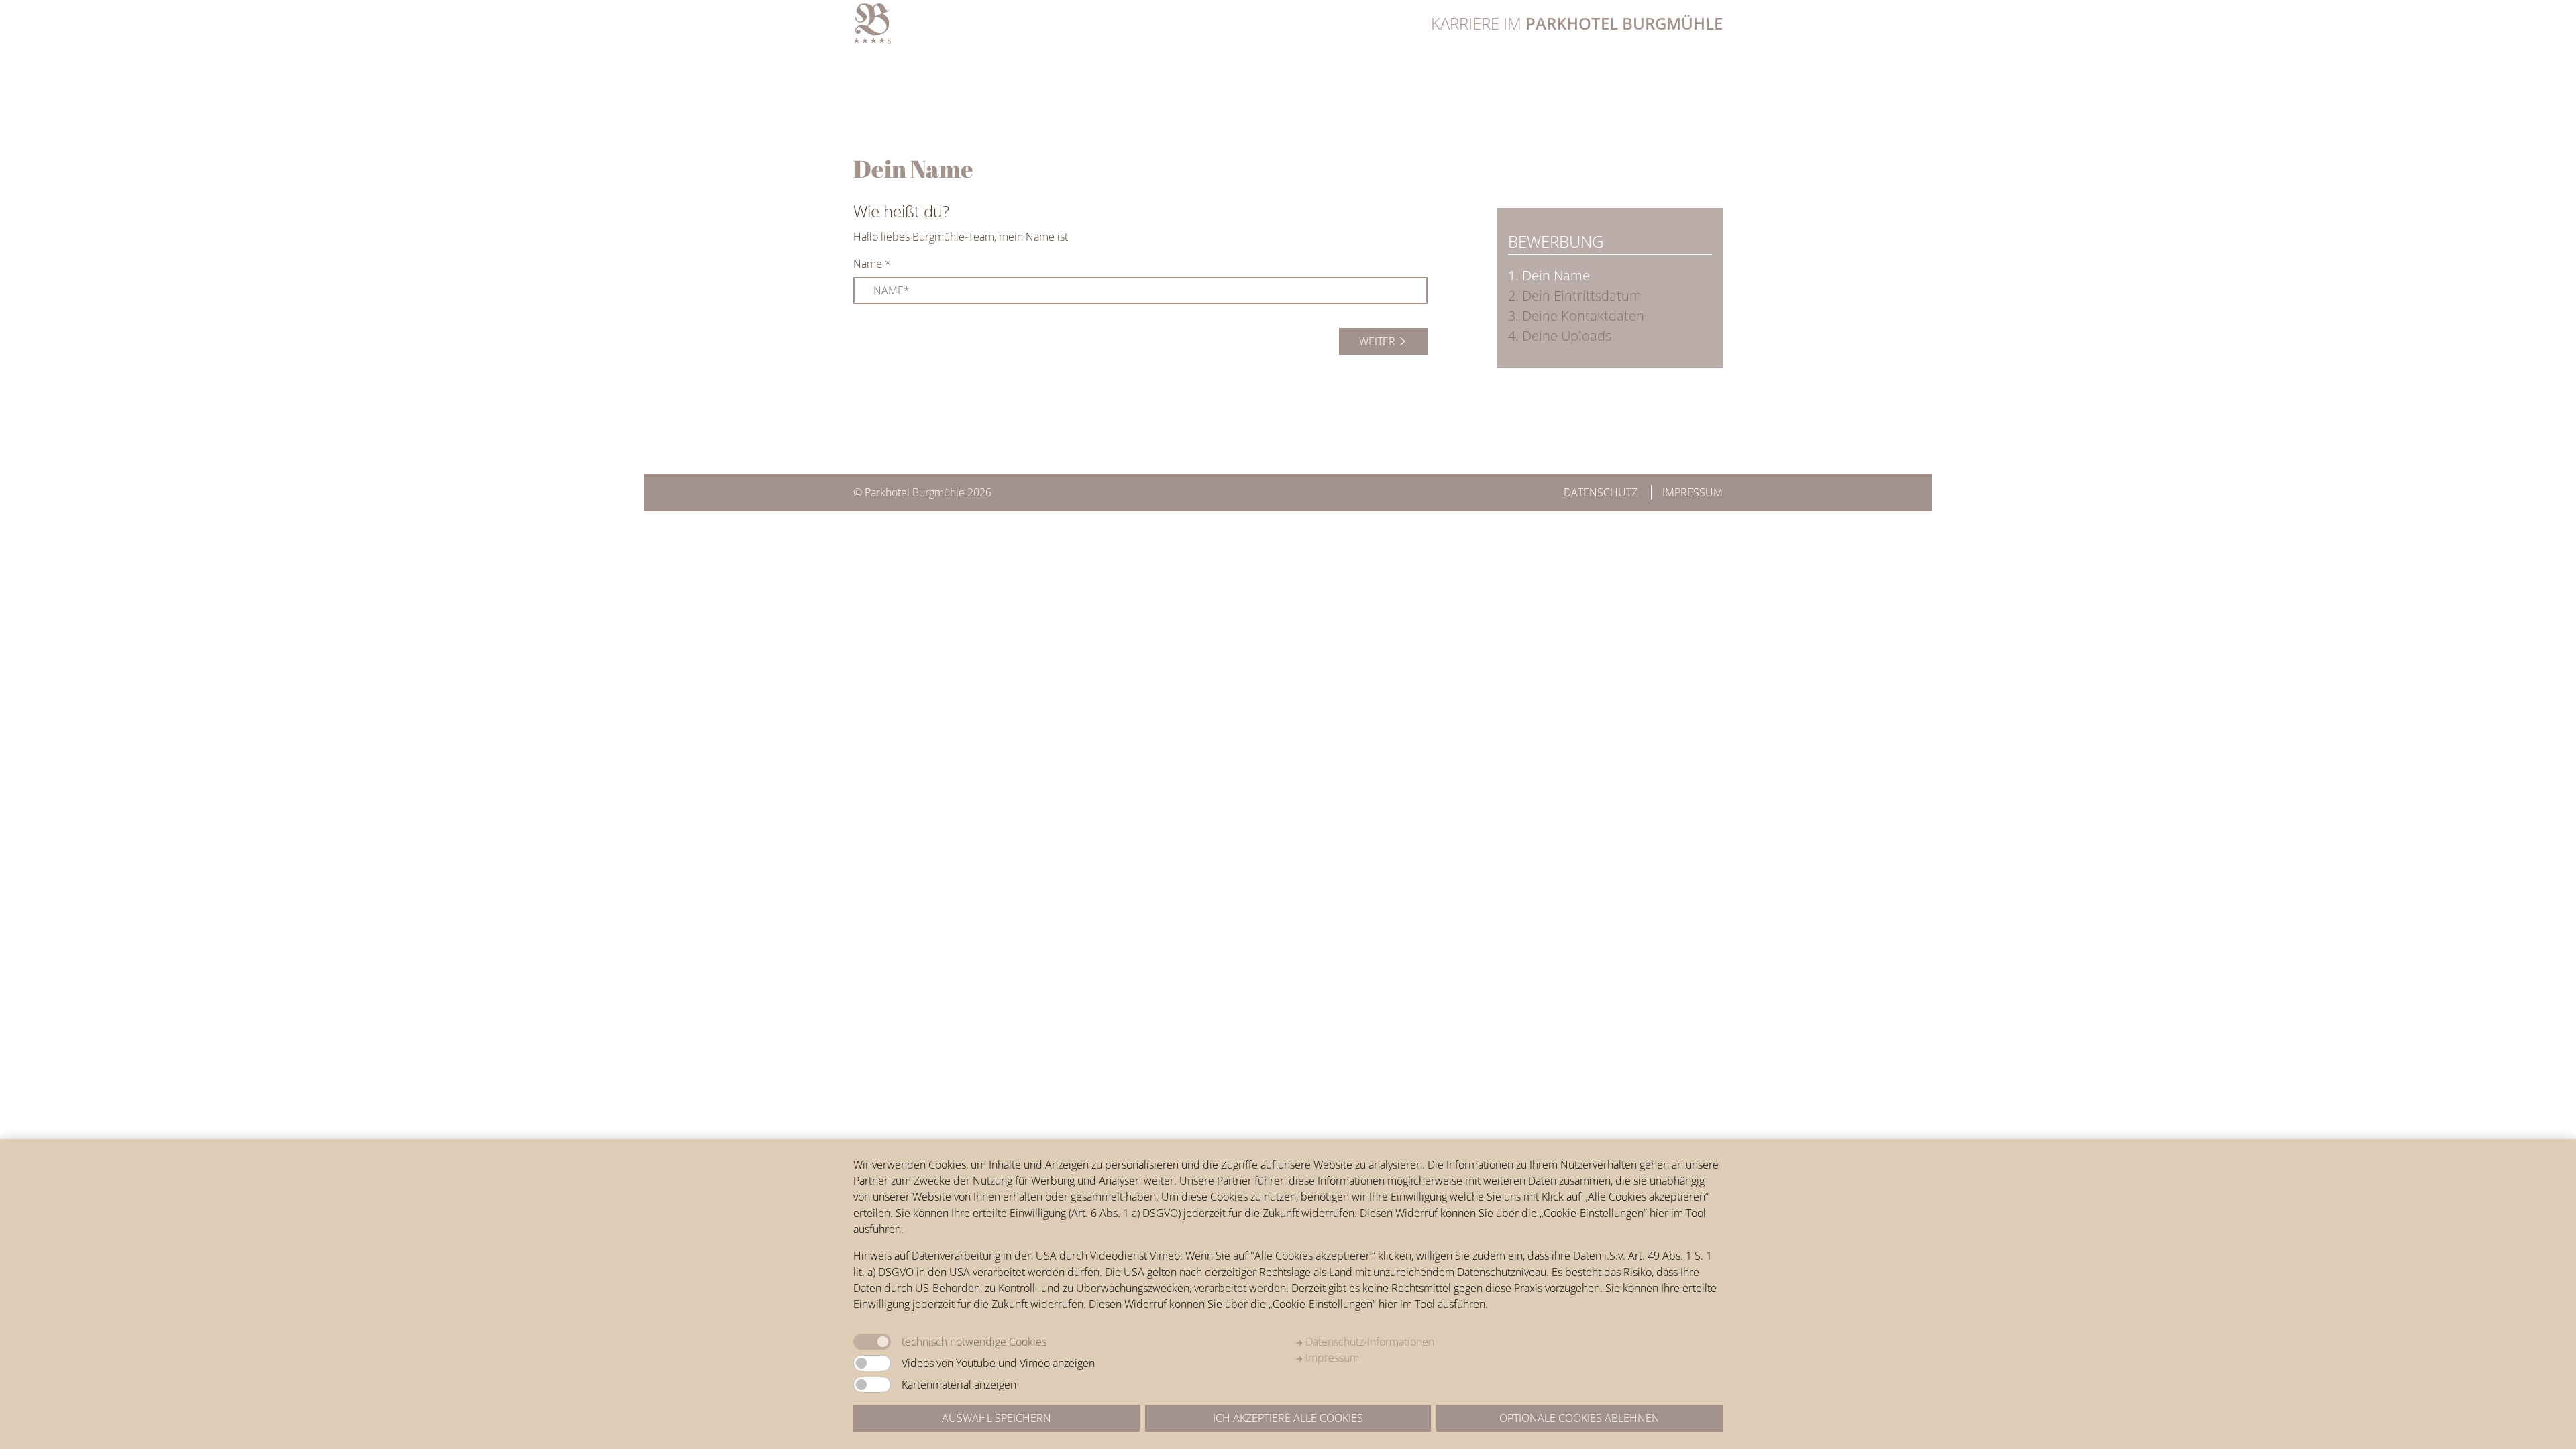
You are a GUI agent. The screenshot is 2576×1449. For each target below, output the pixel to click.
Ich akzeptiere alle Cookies (1288, 1418)
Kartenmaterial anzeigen (959, 1385)
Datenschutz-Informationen (1368, 1342)
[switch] (872, 1363)
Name (872, 264)
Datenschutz (1601, 492)
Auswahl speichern (997, 1418)
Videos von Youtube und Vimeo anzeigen (998, 1363)
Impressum (1693, 492)
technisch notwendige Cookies (974, 1342)
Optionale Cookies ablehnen (1579, 1418)
